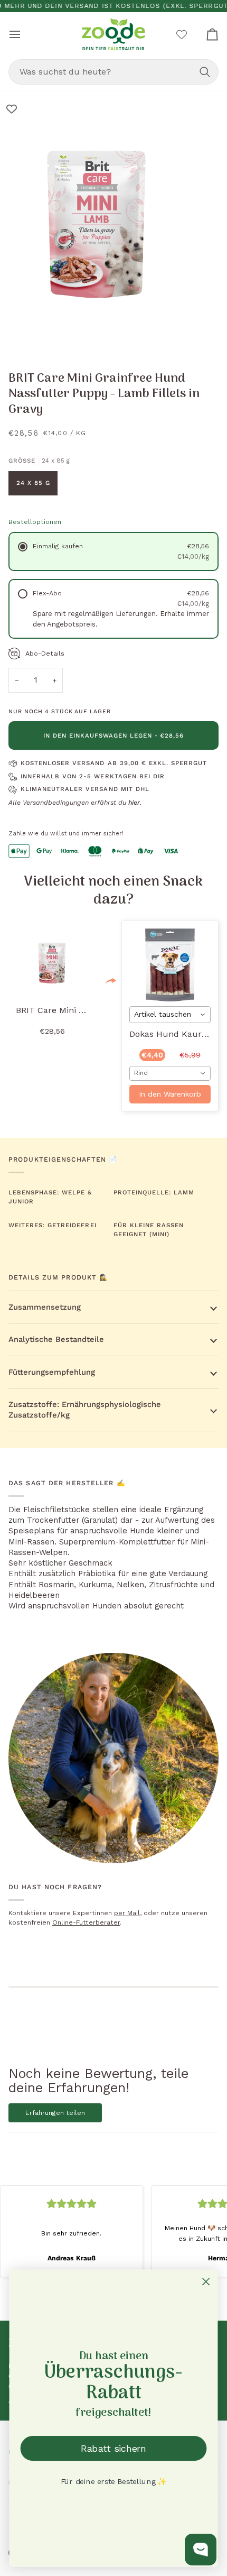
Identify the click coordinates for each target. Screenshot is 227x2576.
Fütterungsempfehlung (52, 1372)
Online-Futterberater (86, 1922)
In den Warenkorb (170, 1094)
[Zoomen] (20, 335)
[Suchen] (205, 72)
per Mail (127, 1913)
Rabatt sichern (113, 2448)
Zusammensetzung (45, 1307)
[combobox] (113, 72)
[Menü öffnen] (24, 34)
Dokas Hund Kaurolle (173, 1034)
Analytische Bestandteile (56, 1339)
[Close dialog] (206, 2282)
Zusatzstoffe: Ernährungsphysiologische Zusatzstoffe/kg (85, 1410)
